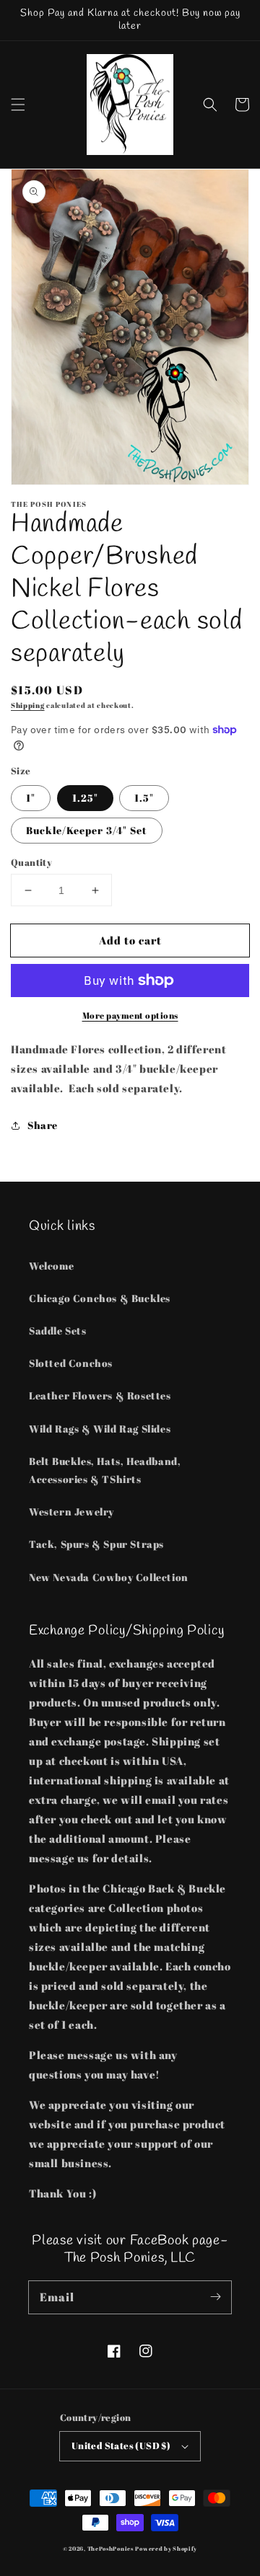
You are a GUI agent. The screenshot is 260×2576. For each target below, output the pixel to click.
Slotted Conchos (71, 1363)
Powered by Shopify (166, 2548)
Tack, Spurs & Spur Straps (96, 1544)
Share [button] (43, 1125)
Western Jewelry (71, 1511)
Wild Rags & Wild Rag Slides (100, 1429)
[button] (18, 105)
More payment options (130, 1015)
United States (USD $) (121, 2446)
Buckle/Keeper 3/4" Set (87, 830)
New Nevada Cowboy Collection (109, 1577)
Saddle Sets (58, 1331)
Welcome (51, 1266)
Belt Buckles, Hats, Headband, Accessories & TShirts (105, 1470)
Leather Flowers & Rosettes (100, 1395)
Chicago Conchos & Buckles (100, 1298)
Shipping (28, 705)
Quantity (31, 862)
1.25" (85, 798)
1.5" (144, 798)
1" (31, 798)
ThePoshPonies (110, 2548)
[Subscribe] (215, 2297)
